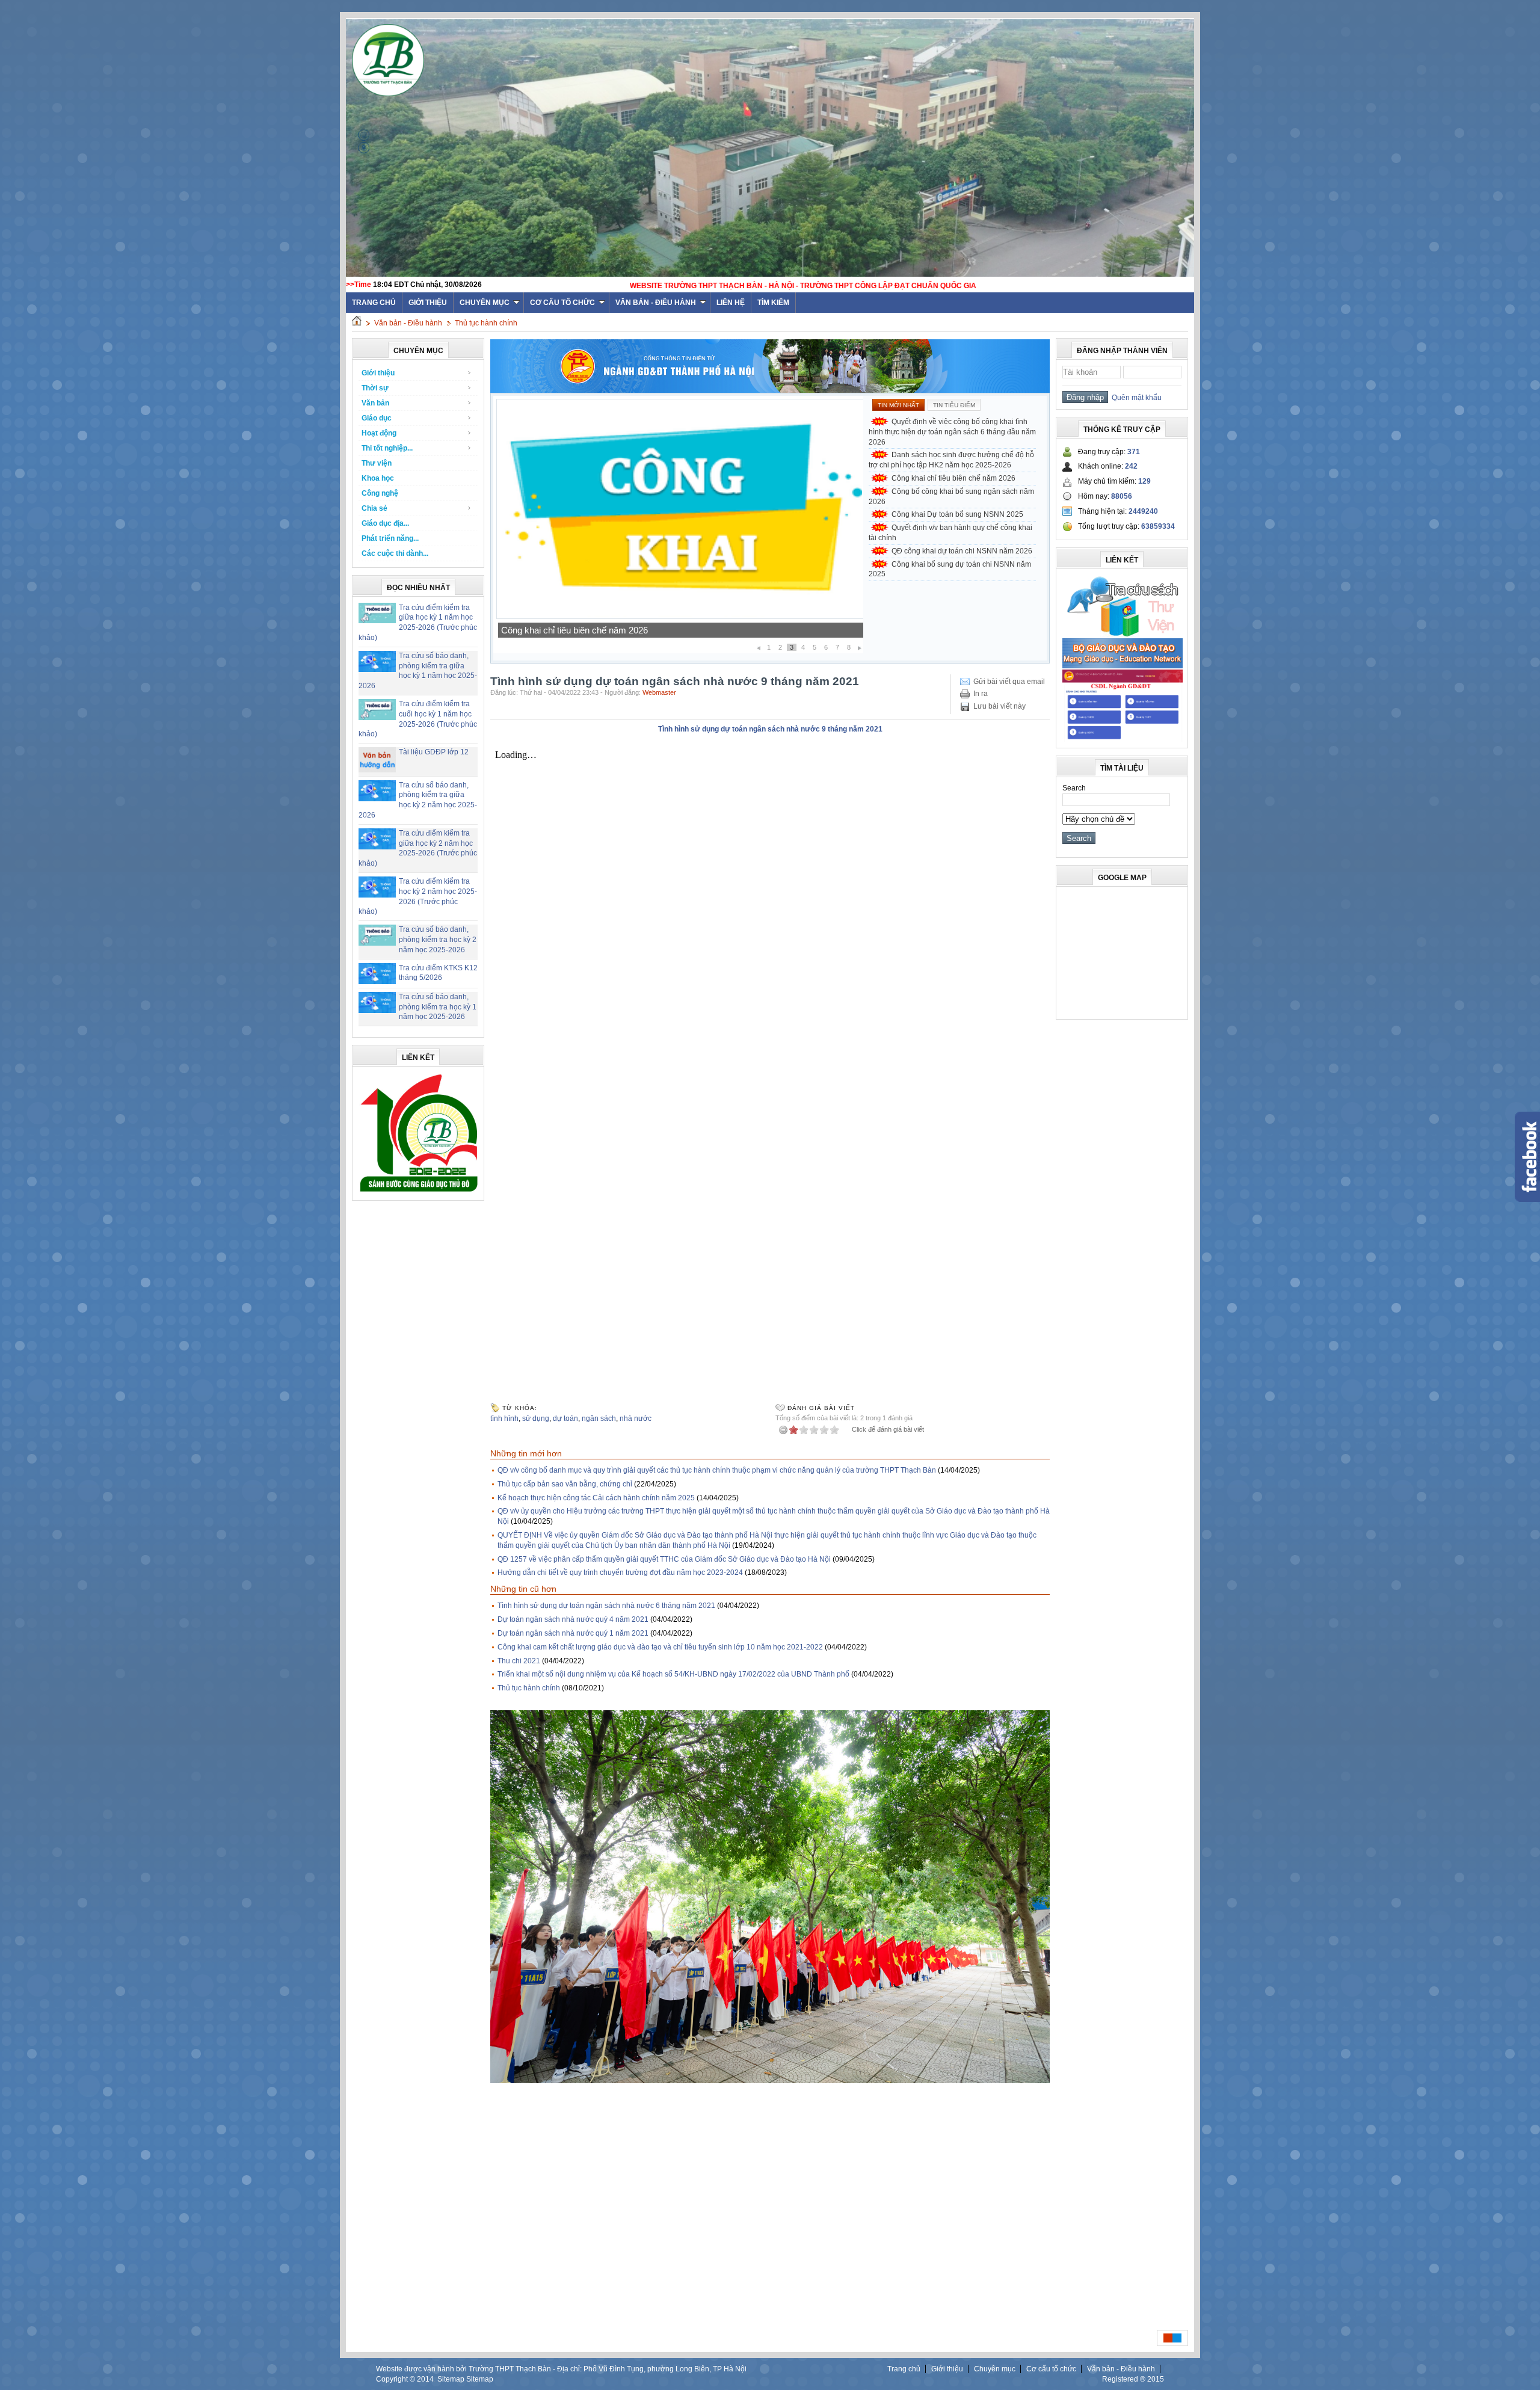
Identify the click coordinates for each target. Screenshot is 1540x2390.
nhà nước (636, 1418)
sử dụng (536, 1418)
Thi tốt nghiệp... (387, 448)
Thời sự (375, 388)
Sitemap (451, 2379)
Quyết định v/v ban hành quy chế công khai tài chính (950, 533)
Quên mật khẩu (1135, 398)
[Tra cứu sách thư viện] (1123, 635)
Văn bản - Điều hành (656, 303)
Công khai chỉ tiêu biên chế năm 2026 (953, 478)
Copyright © (396, 2379)
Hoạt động (379, 433)
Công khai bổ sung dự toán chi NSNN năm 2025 (950, 569)
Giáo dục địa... (385, 523)
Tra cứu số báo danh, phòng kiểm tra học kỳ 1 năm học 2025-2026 (438, 1007)
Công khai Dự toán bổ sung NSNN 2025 (580, 630)
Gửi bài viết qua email (1009, 682)
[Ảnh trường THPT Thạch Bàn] (770, 2081)
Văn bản (375, 403)
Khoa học (378, 478)
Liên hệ (731, 303)
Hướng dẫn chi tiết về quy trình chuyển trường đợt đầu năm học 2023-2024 (620, 1572)
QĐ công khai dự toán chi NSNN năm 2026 (962, 551)
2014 (425, 2379)
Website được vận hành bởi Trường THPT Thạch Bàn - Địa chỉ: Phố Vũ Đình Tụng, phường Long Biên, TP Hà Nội (561, 2369)
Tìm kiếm (773, 303)
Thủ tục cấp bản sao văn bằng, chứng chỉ (565, 1484)
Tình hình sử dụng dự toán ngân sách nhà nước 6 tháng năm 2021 (606, 1606)
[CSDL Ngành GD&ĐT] (1123, 739)
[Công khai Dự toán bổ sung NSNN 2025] (680, 617)
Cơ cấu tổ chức (562, 303)
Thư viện (377, 463)
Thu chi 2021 (519, 1661)
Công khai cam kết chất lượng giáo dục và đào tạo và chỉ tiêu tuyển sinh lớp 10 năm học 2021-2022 (660, 1647)
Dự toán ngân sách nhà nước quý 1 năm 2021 (573, 1633)
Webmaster (659, 692)
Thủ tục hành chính (486, 323)
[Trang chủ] (357, 323)
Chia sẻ (374, 508)
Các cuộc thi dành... (395, 553)
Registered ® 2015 (1133, 2379)
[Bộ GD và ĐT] (1123, 666)
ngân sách (599, 1418)
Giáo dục (377, 418)
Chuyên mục (485, 303)
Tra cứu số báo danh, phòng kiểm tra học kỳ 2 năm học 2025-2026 (438, 940)
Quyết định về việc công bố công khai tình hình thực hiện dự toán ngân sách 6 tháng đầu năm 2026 (952, 432)
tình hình (504, 1418)
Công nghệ (380, 493)
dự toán (565, 1418)
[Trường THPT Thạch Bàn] (419, 1192)
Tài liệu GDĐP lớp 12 (434, 752)
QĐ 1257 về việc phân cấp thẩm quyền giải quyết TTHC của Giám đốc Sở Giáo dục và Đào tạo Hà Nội (664, 1559)
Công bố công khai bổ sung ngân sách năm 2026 (951, 497)
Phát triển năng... (390, 538)
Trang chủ (904, 2369)
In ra (981, 694)
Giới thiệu (428, 303)
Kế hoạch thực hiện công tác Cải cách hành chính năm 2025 (596, 1498)
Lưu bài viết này (999, 706)
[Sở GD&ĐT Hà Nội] (770, 390)
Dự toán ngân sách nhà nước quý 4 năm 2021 (573, 1619)
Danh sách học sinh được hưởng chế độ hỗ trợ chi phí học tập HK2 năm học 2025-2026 (951, 460)
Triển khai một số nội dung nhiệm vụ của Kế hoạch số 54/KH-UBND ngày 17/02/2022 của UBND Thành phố (673, 1674)
